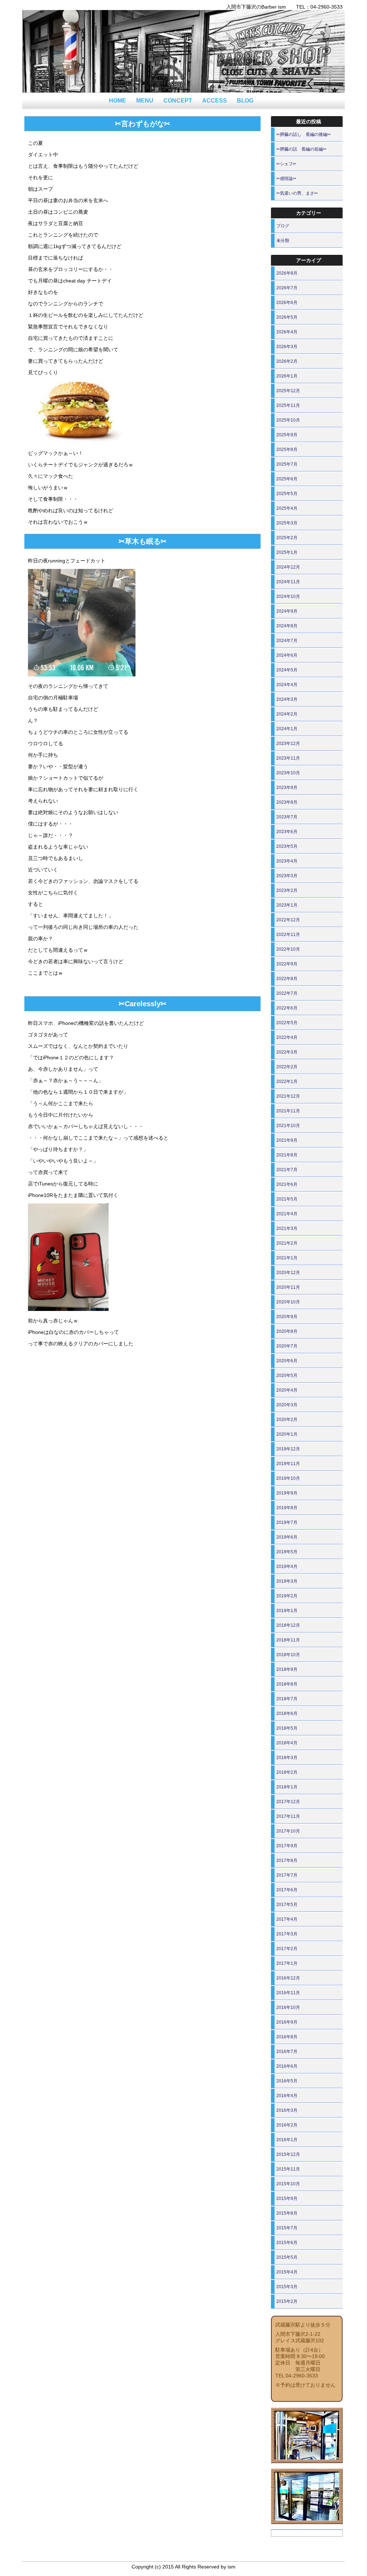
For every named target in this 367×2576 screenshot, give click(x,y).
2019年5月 (287, 1552)
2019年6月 (287, 1537)
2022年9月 (287, 964)
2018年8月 (287, 1684)
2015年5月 (287, 2257)
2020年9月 (287, 1317)
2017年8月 (287, 1860)
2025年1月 (287, 552)
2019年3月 (287, 1581)
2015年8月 (287, 2213)
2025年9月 (287, 435)
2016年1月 (287, 2140)
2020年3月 (287, 1405)
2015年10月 (288, 2184)
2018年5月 (287, 1728)
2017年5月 (287, 1905)
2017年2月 (287, 1949)
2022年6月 (287, 1008)
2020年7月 (287, 1346)
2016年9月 (287, 2022)
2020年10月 (288, 1302)
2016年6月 (287, 2066)
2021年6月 (287, 1184)
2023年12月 (288, 743)
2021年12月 (288, 1096)
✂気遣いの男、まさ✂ (297, 193)
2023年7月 (287, 817)
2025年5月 (287, 494)
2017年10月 (288, 1831)
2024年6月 (287, 655)
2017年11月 (288, 1816)
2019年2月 (287, 1596)
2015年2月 (287, 2301)
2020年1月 (287, 1434)
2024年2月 (287, 714)
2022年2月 (287, 1067)
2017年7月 (287, 1875)
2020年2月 (287, 1420)
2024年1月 (287, 729)
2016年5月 (287, 2081)
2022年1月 (287, 1082)
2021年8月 (287, 1155)
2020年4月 (287, 1390)
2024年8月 (287, 626)
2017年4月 (287, 1919)
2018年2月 (287, 1772)
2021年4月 (287, 1214)
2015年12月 (288, 2154)
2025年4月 (287, 508)
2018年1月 (287, 1787)
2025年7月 (287, 464)
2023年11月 (288, 758)
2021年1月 (287, 1258)
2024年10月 (288, 597)
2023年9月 (287, 788)
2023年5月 (287, 846)
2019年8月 (287, 1508)
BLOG (245, 101)
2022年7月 (287, 993)
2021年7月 (287, 1170)
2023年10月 (288, 773)
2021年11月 (288, 1111)
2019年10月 (288, 1478)
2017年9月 (287, 1846)
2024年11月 (288, 582)
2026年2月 (287, 361)
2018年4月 (287, 1743)
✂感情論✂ (286, 179)
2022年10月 (288, 949)
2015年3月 (287, 2287)
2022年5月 (287, 1023)
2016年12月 (288, 1978)
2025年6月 (287, 479)
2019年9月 (287, 1493)
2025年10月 (288, 420)
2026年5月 (287, 317)
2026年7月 (287, 288)
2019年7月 (287, 1522)
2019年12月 (288, 1449)
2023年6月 (287, 832)
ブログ (283, 226)
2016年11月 (288, 1993)
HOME (118, 101)
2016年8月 (287, 2037)
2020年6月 (287, 1361)
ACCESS (215, 101)
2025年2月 (287, 538)
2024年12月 (288, 567)
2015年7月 (287, 2228)
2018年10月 (288, 1655)
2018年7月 (287, 1699)
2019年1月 (287, 1611)
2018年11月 (288, 1640)
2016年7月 (287, 2052)
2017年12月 (288, 1802)
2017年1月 (287, 1963)
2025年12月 (288, 391)
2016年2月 (287, 2125)
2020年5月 (287, 1375)
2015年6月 (287, 2243)
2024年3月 (287, 699)
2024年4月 (287, 685)
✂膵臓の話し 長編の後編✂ (304, 134)
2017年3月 (287, 1934)
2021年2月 (287, 1243)
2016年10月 (288, 2007)
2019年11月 (288, 1464)
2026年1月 (287, 376)
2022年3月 (287, 1052)
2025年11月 (288, 405)
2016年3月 (287, 2110)
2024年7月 (287, 641)
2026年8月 (287, 273)
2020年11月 (288, 1287)
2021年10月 (288, 1126)
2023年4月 (287, 861)
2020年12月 (288, 1273)
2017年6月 (287, 1890)
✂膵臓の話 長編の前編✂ (301, 149)
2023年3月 (287, 876)
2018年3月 (287, 1758)
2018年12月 (288, 1625)
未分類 (283, 241)
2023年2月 (287, 890)
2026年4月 (287, 332)
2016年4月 (287, 2096)
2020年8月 (287, 1331)
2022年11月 (288, 935)
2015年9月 (287, 2199)
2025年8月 (287, 450)
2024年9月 (287, 611)
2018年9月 (287, 1669)
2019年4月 (287, 1567)
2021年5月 (287, 1199)
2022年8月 (287, 979)
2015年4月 (287, 2272)
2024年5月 (287, 670)
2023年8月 (287, 802)
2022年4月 (287, 1037)
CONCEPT (178, 101)
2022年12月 (288, 920)
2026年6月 (287, 303)
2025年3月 (287, 523)
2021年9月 (287, 1140)
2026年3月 (287, 347)
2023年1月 (287, 905)
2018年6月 (287, 1714)
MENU (145, 101)
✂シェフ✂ (286, 164)
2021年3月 (287, 1228)
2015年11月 (288, 2169)
